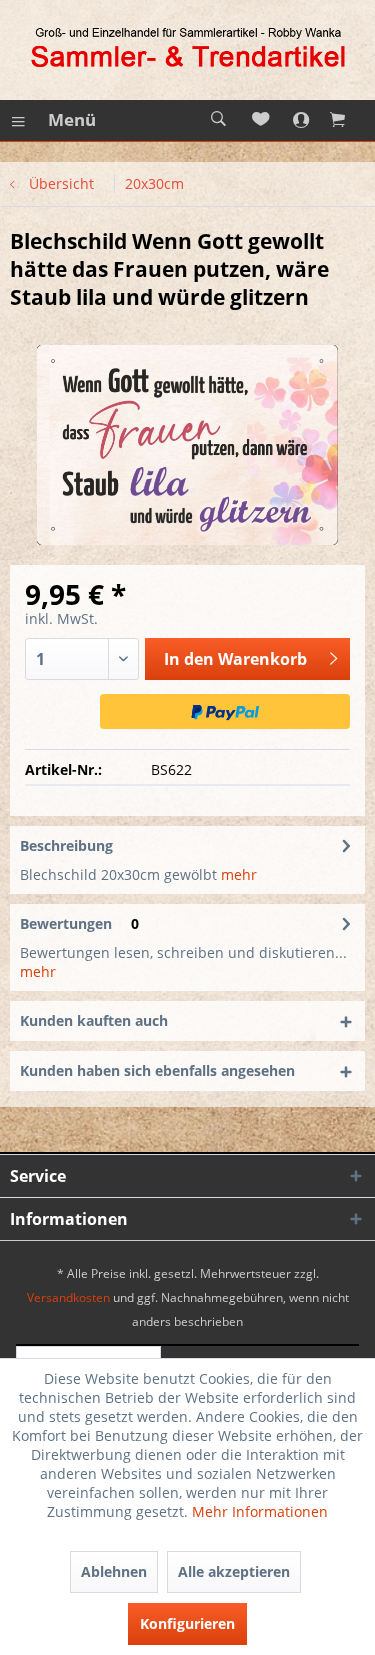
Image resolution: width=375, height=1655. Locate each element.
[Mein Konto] (306, 120)
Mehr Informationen (260, 1511)
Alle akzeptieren (234, 1571)
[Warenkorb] (350, 120)
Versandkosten (68, 1297)
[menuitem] (53, 120)
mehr (237, 874)
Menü (72, 119)
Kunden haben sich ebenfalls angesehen (157, 1070)
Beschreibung (66, 845)
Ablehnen (114, 1571)
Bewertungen (66, 923)
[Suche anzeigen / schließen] (218, 120)
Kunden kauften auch (94, 1020)
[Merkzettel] (262, 120)
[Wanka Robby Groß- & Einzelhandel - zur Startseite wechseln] (188, 50)
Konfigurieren (187, 1623)
